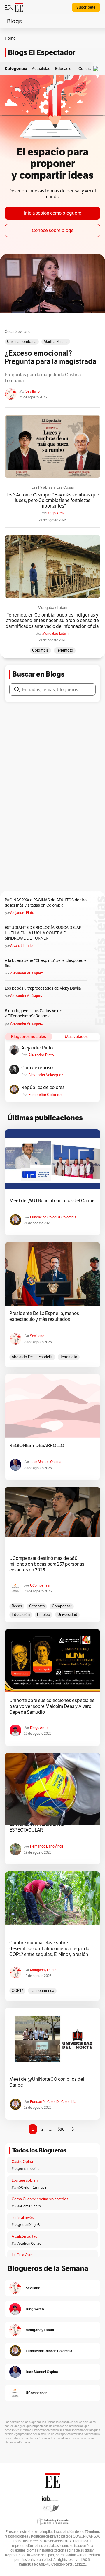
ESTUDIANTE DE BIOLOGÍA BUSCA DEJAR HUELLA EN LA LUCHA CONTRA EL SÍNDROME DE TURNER (43, 933)
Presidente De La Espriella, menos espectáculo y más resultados (44, 1316)
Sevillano (33, 391)
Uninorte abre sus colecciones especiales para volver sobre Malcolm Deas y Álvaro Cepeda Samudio (52, 1706)
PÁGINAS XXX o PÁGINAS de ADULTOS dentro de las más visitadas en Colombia (46, 902)
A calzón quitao (25, 2236)
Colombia (40, 650)
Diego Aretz (55, 513)
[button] (97, 69)
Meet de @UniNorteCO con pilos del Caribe (47, 2082)
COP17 (17, 1991)
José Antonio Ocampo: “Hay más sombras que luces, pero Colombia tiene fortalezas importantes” (52, 501)
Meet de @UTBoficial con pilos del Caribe (52, 1201)
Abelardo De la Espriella (32, 1357)
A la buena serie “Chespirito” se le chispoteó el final (46, 963)
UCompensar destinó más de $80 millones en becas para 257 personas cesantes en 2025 (47, 1564)
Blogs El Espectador (42, 52)
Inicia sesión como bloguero (53, 213)
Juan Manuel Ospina (46, 1462)
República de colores (43, 1088)
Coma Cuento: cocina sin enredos (40, 2199)
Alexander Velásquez (26, 973)
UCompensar (40, 1585)
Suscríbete (86, 7)
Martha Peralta (56, 341)
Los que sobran (25, 2180)
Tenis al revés (23, 2218)
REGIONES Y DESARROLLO (37, 1446)
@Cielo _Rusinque (32, 2187)
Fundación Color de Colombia (45, 1095)
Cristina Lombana (22, 341)
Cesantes (37, 1606)
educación (21, 1614)
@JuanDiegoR (29, 2225)
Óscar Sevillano (18, 332)
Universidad (67, 1614)
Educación (64, 69)
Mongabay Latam (53, 608)
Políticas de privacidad (49, 2536)
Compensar (62, 1606)
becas (17, 1606)
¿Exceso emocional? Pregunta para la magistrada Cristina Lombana (50, 358)
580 (61, 2129)
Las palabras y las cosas (53, 487)
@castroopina (28, 2169)
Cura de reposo (37, 1068)
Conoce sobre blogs (53, 230)
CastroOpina (22, 2162)
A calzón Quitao (29, 2243)
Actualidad (41, 69)
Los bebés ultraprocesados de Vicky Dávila (44, 988)
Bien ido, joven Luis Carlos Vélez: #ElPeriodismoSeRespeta (33, 1013)
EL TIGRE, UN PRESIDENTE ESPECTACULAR (36, 1827)
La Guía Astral (23, 2255)
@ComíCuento (29, 2206)
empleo (44, 1614)
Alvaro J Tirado (21, 945)
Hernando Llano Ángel (47, 1846)
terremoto (65, 650)
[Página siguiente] (73, 2129)
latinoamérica (42, 1991)
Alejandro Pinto (22, 913)
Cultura (85, 69)
